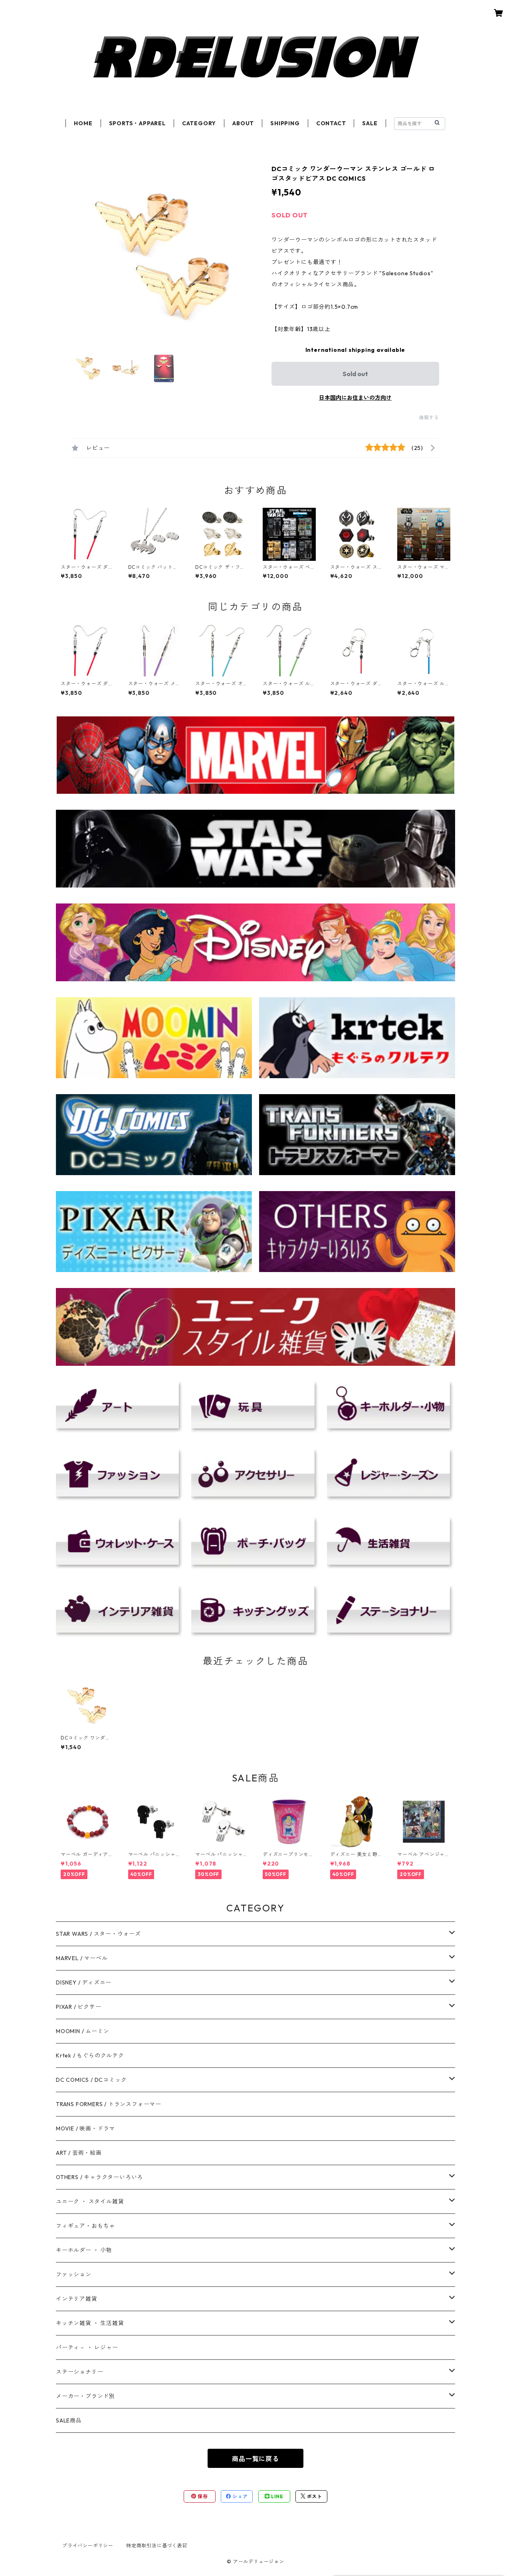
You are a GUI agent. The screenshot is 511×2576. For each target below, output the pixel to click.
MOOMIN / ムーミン (82, 2031)
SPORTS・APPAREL (137, 123)
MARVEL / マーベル (82, 1958)
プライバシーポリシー (88, 2545)
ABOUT (243, 123)
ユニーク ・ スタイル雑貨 (90, 2201)
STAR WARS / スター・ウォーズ (98, 1934)
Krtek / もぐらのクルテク (90, 2055)
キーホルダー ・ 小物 (84, 2250)
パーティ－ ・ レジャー (87, 2347)
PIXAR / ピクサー (79, 2007)
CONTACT (331, 123)
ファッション (74, 2274)
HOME (83, 123)
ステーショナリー (79, 2372)
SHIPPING (285, 123)
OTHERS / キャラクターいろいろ (99, 2177)
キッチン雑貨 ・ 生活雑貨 (90, 2323)
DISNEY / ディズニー (84, 1982)
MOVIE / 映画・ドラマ (85, 2128)
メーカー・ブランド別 (85, 2396)
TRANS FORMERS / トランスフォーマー (109, 2104)
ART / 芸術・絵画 (79, 2153)
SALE (370, 123)
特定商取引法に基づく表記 (157, 2545)
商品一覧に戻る (255, 2459)
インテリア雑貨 (77, 2299)
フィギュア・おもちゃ (85, 2226)
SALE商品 (69, 2420)
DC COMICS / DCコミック (91, 2080)
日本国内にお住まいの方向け (355, 398)
